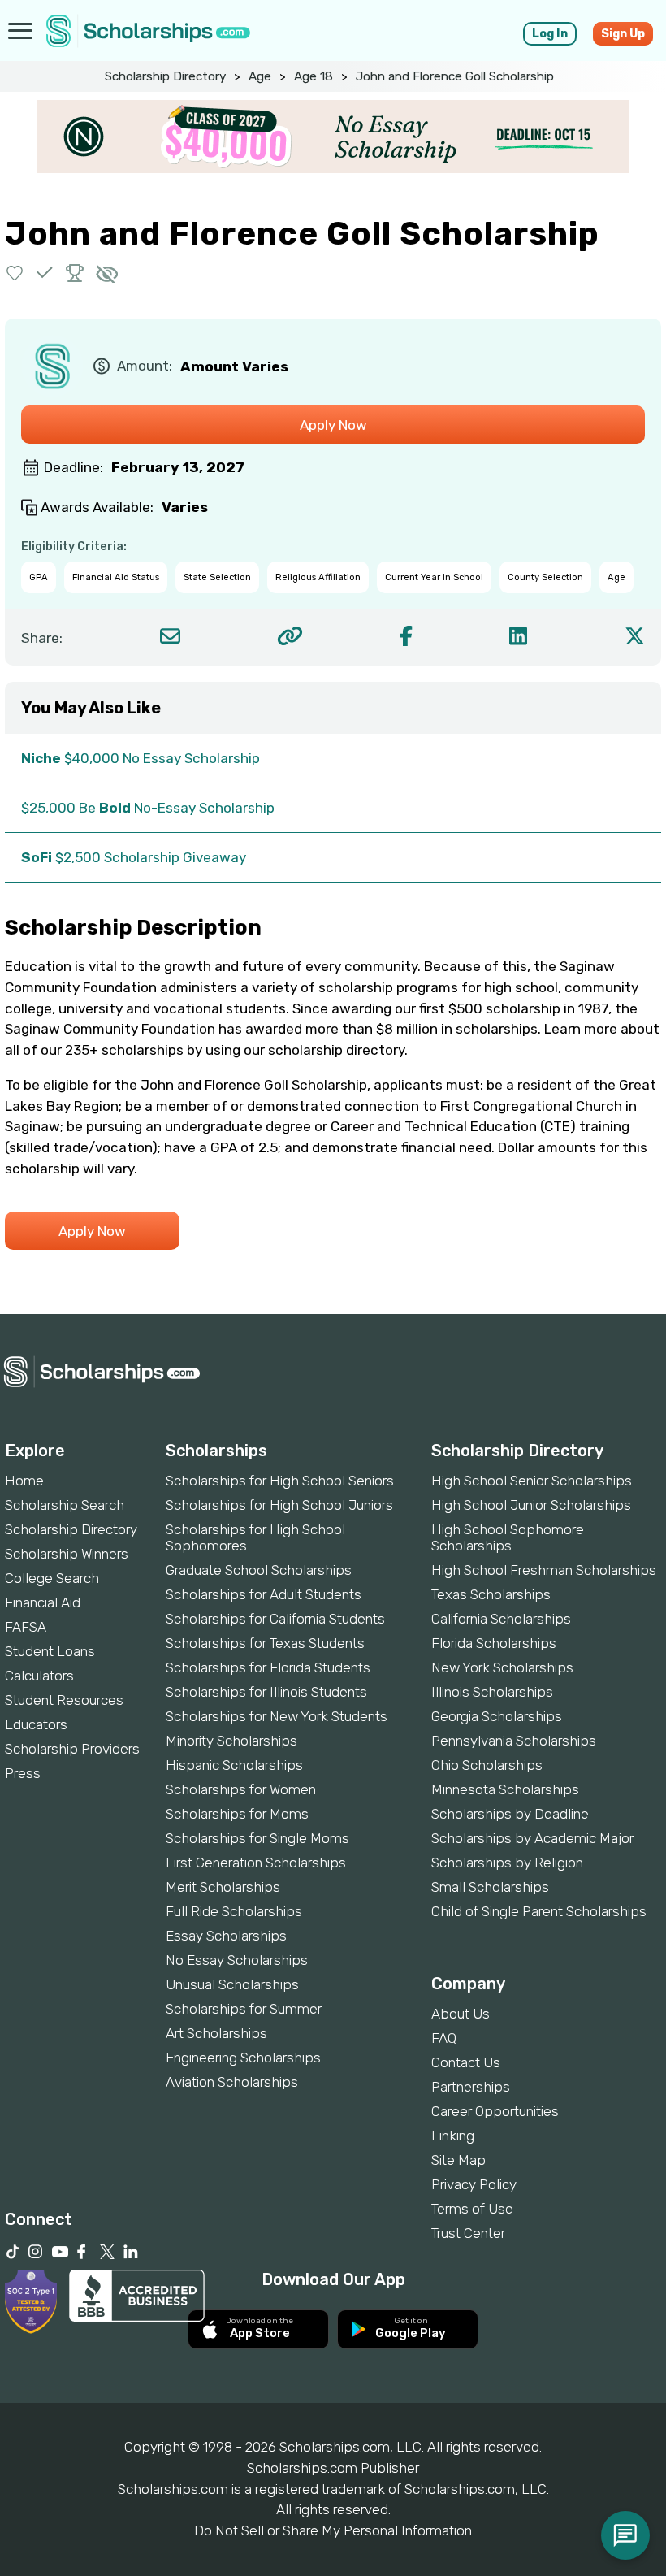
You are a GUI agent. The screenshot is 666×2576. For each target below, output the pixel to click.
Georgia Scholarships (497, 1716)
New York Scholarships (502, 1667)
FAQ (444, 2038)
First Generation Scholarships (256, 1863)
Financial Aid (43, 1602)
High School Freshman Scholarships (544, 1570)
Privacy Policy (474, 2184)
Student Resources (64, 1700)
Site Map (458, 2160)
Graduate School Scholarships (259, 1570)
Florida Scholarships (494, 1643)
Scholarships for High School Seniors (280, 1481)
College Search (52, 1578)
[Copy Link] (290, 636)
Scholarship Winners (67, 1554)
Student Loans (50, 1651)
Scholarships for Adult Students (264, 1594)
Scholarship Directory (165, 76)
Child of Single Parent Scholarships (539, 1911)
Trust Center (468, 2233)
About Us (461, 2014)
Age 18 (314, 76)
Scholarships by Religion (507, 1863)
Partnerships (471, 2087)
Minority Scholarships (231, 1741)
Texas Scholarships (491, 1594)
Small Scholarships (490, 1887)
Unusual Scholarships (232, 1984)
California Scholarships (501, 1619)
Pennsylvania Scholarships (514, 1741)
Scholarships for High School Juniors (279, 1505)
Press (23, 1773)
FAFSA (26, 1627)
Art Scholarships (216, 2033)
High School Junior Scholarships (531, 1505)
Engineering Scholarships (243, 2058)
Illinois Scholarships (492, 1692)
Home (24, 1481)
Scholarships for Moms (237, 1814)
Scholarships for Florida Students (268, 1667)
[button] (15, 273)
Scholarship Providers (72, 1749)
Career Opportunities (495, 2111)
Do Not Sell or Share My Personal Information (333, 2530)
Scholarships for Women (241, 1789)
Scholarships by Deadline (510, 1814)
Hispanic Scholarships (234, 1765)
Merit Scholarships (223, 1887)
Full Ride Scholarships (234, 1911)
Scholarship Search (65, 1505)
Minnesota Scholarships (505, 1789)
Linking (453, 2136)
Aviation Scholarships (232, 2082)
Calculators (39, 1676)
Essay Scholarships (226, 1936)
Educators (36, 1724)
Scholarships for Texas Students (265, 1643)
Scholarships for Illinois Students (266, 1692)
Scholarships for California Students (275, 1619)
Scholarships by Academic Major (532, 1838)
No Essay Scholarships (237, 1960)
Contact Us (466, 2062)
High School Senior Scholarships (532, 1481)
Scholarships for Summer (244, 2009)
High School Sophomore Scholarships (508, 1537)
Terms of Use (472, 2209)
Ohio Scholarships (487, 1765)
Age (260, 76)
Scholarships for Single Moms (257, 1838)
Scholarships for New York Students (277, 1716)
